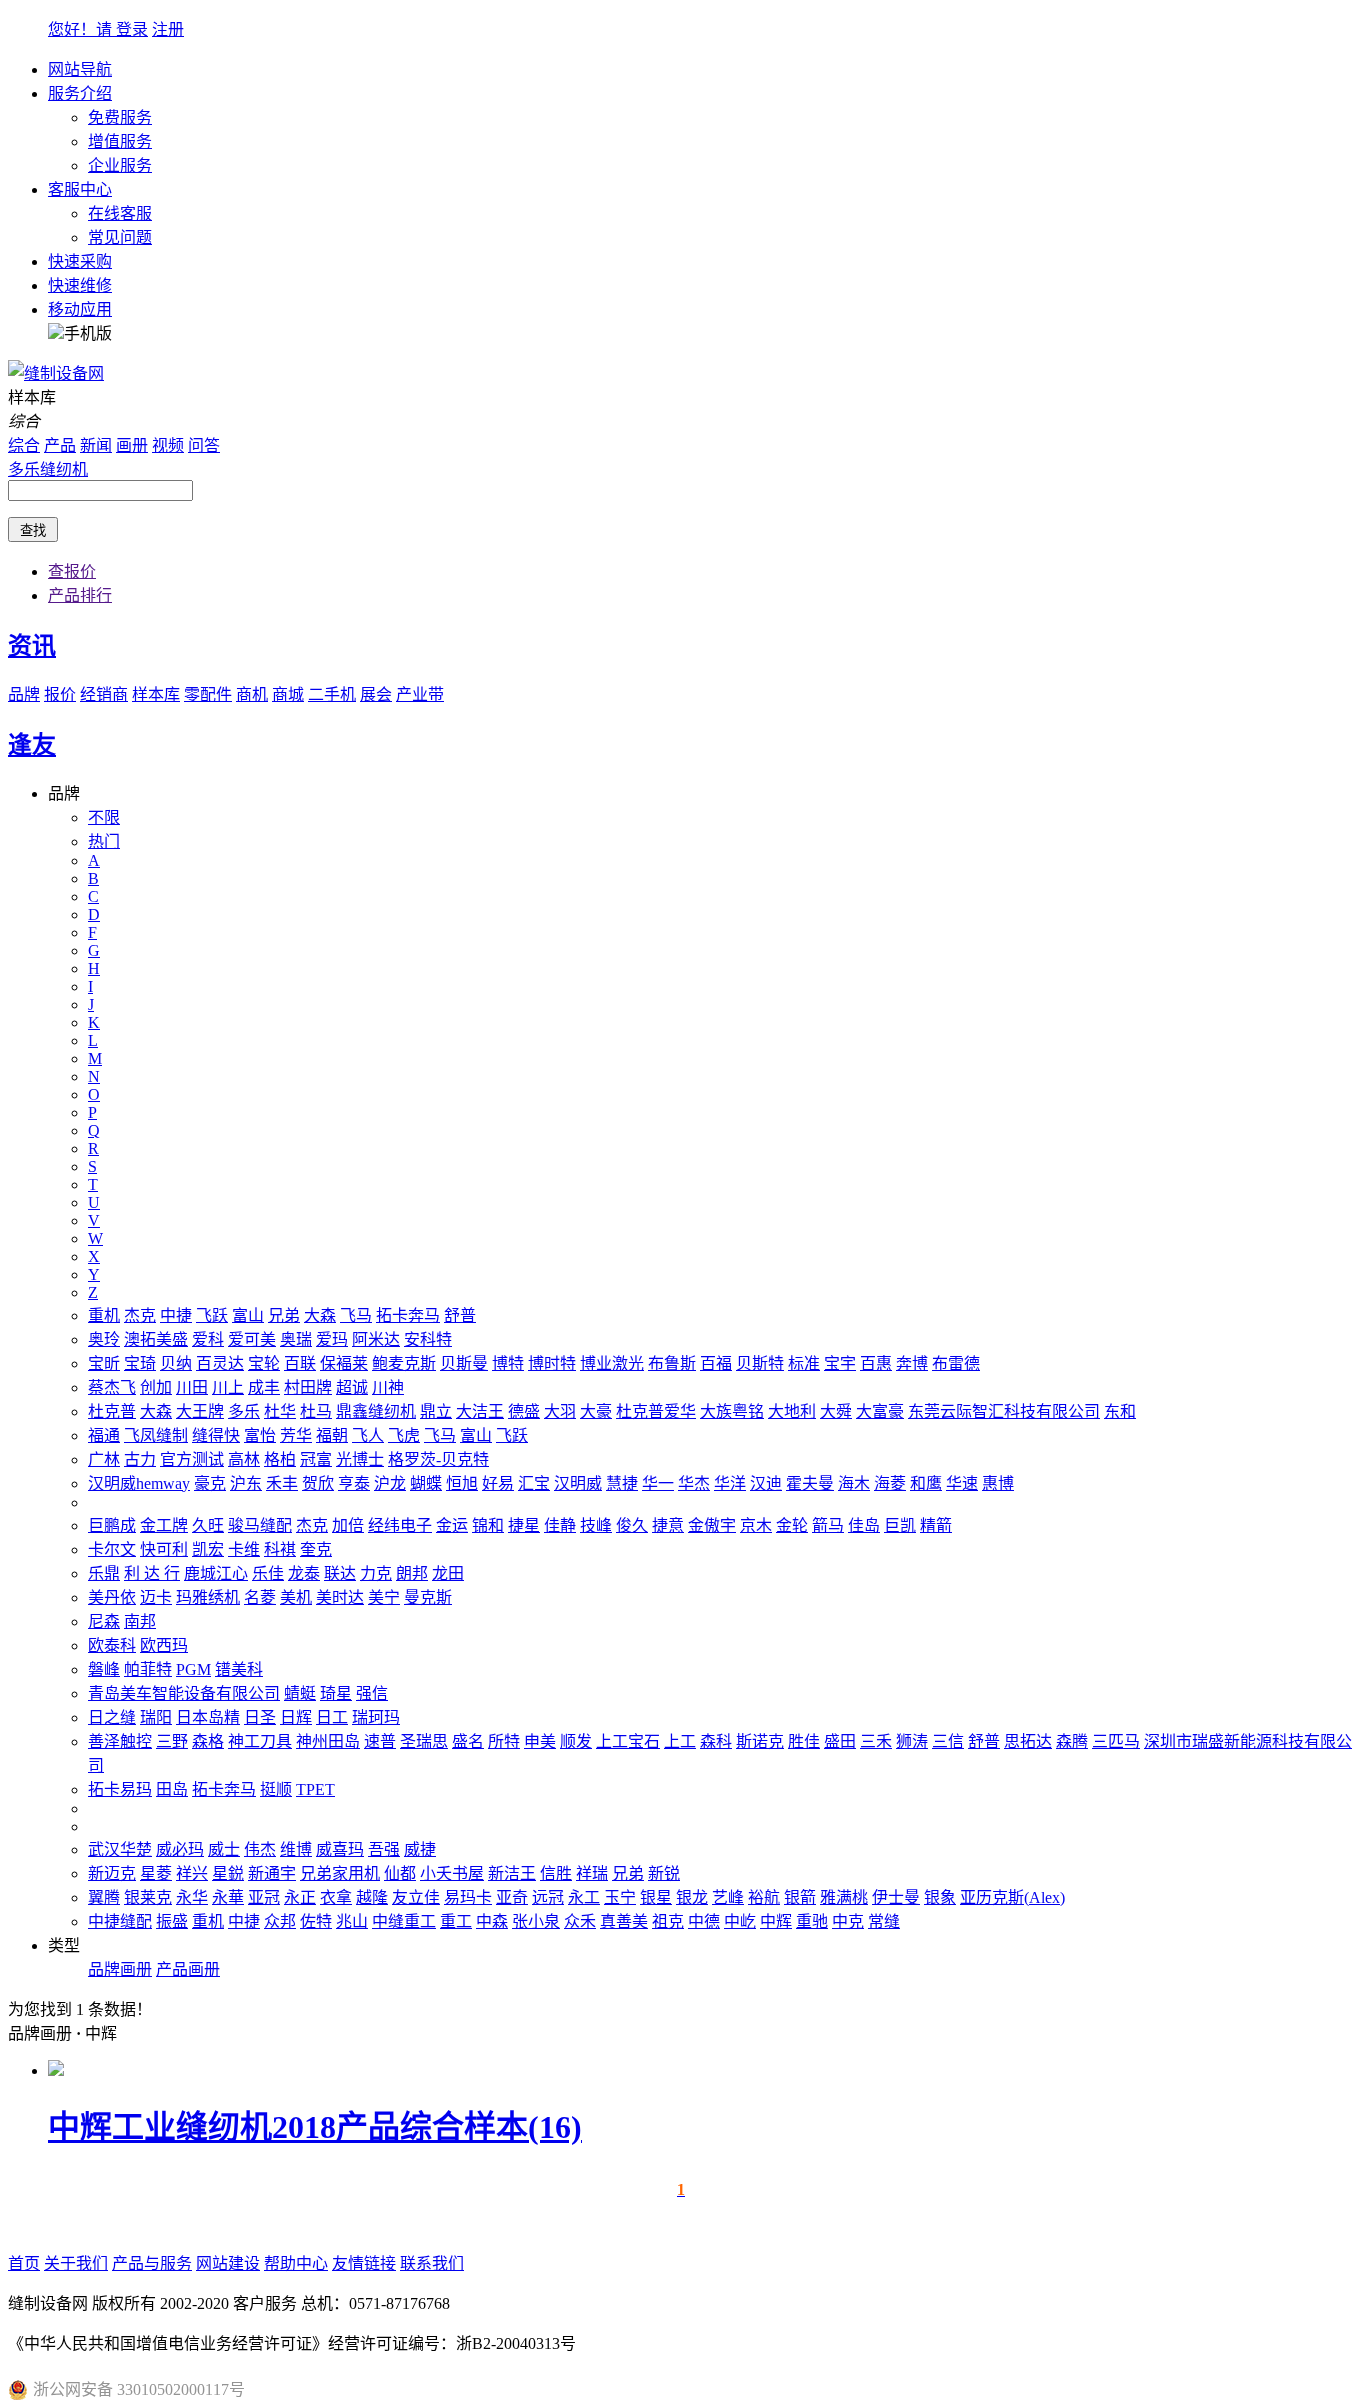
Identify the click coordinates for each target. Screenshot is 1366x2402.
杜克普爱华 (656, 1411)
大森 (320, 1315)
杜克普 (112, 1411)
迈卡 (156, 1597)
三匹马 (1116, 1741)
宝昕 (104, 1363)
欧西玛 (164, 1645)
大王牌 (200, 1411)
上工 (680, 1741)
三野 (172, 1741)
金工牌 (164, 1525)
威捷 (420, 1849)
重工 (456, 1921)
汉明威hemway (139, 1483)
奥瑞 (296, 1339)
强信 (372, 1693)
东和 (1120, 1411)
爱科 (208, 1339)
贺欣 (318, 1483)
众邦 (280, 1921)
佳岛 (864, 1525)
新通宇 (272, 1873)
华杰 (694, 1483)
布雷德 (956, 1363)
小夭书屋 (452, 1873)
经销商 (104, 694)
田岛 (172, 1789)
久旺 (208, 1525)
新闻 (96, 445)
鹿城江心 (216, 1573)
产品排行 (80, 595)
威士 (224, 1849)
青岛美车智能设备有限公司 (184, 1693)
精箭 (936, 1525)
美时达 (340, 1597)
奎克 (316, 1549)
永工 (584, 1897)
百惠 (876, 1363)
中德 (704, 1921)
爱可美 (252, 1339)
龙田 (448, 1573)
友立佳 (416, 1897)
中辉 (776, 1921)
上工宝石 (628, 1741)
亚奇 (512, 1897)
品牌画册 (120, 1969)
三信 (948, 1741)
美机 (296, 1597)
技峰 (596, 1525)
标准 (804, 1363)
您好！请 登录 (98, 29)
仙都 (400, 1873)
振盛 (172, 1921)
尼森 (104, 1621)
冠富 (316, 1459)
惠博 (998, 1483)
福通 (104, 1435)
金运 (452, 1525)
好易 (498, 1483)
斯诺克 (760, 1741)
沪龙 (390, 1483)
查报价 (72, 571)
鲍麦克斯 (404, 1363)
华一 (658, 1483)
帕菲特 (148, 1669)
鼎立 (436, 1411)
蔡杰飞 (112, 1387)
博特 (508, 1363)
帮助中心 (296, 2263)
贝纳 (176, 1363)
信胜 (556, 1873)
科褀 (280, 1549)
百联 (300, 1363)
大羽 (560, 1411)
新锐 (664, 1873)
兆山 (352, 1921)
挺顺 (276, 1789)
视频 (168, 445)
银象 (940, 1897)
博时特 (552, 1363)
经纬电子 (400, 1525)
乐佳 (268, 1573)
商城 (288, 694)
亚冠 (264, 1897)
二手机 (332, 694)
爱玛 (332, 1339)
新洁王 (512, 1873)
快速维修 (80, 285)
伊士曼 (896, 1897)
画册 (132, 445)
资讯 (32, 646)
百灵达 (220, 1363)
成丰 (264, 1387)
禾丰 (282, 1483)
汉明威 (578, 1483)
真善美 (624, 1921)
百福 (716, 1363)
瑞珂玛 (376, 1717)
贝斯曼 (464, 1363)
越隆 (372, 1897)
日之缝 (112, 1717)
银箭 (800, 1897)
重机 (104, 1315)
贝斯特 (760, 1363)
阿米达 (376, 1339)
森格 (208, 1741)
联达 (340, 1573)
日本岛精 (208, 1717)
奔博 (912, 1363)
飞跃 (212, 1315)
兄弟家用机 (340, 1873)
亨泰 (354, 1483)
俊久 (632, 1525)
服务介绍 (80, 93)
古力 (140, 1459)
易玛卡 (468, 1897)
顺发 (576, 1741)
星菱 (156, 1873)
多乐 (244, 1411)
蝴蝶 (426, 1483)
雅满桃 (844, 1897)
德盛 (524, 1411)
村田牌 (308, 1387)
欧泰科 (112, 1645)
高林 (244, 1459)
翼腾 (104, 1897)
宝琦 (140, 1363)
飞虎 (404, 1435)
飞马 (356, 1315)
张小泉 (536, 1921)
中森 (492, 1921)
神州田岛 (328, 1741)
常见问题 (120, 237)
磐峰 (104, 1669)
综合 (24, 445)
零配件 (208, 694)
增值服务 (120, 141)
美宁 (384, 1597)
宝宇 (840, 1363)
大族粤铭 (732, 1411)
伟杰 (260, 1849)
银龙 (692, 1897)
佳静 (560, 1525)
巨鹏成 (112, 1525)
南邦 (140, 1621)
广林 (104, 1459)
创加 (156, 1387)
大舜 (836, 1411)
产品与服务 (152, 2263)
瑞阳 (156, 1717)
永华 (192, 1897)
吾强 (384, 1849)
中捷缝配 (120, 1921)
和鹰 (926, 1483)
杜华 (280, 1411)
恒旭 (462, 1483)
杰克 (140, 1315)
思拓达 (1028, 1741)
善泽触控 (120, 1741)
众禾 (580, 1921)
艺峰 (728, 1897)
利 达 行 (152, 1573)
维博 (296, 1849)
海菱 (890, 1483)
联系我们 (432, 2263)
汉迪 (766, 1483)
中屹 (740, 1921)
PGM (193, 1669)
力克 (376, 1573)
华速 (962, 1483)
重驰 (812, 1921)
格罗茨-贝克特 (438, 1459)
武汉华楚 (120, 1849)
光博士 (360, 1459)
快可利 (164, 1549)
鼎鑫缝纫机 (376, 1411)
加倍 (348, 1525)
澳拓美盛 (156, 1339)
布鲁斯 (672, 1363)
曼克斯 (428, 1597)
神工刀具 (260, 1741)
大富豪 (880, 1411)
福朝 (332, 1435)
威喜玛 (340, 1849)
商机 (252, 694)
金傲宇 (712, 1525)
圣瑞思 (424, 1741)
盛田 (840, 1741)
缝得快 (216, 1435)
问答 (204, 445)
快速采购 (80, 261)
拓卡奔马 (408, 1315)
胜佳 (804, 1741)
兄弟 (284, 1315)
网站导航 (80, 69)
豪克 (210, 1483)
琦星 (336, 1693)
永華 (228, 1897)
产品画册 (188, 1969)
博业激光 (612, 1363)
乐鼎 (104, 1573)
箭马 (828, 1525)
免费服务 (120, 117)
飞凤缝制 (156, 1435)
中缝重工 (404, 1921)
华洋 (730, 1483)
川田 (192, 1387)
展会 (376, 694)
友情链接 (364, 2263)
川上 (228, 1387)
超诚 (352, 1387)
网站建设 (228, 2263)
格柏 (280, 1459)
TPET (315, 1789)
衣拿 (336, 1897)
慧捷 (622, 1483)
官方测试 (192, 1459)
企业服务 (120, 165)
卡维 (244, 1549)
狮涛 (912, 1741)
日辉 (296, 1717)
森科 (716, 1741)
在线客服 (120, 213)
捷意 (668, 1525)
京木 (756, 1525)
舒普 (460, 1315)
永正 (300, 1897)
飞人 (368, 1435)
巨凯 (900, 1525)
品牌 (24, 694)
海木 (854, 1483)
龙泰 (304, 1573)
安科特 (428, 1339)
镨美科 (239, 1669)
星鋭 (228, 1873)
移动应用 (80, 309)
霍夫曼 (810, 1483)
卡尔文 (112, 1549)
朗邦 (412, 1573)
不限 (104, 817)
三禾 (876, 1741)
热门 (104, 841)
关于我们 (76, 2263)
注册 (168, 29)
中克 (848, 1921)
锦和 (488, 1525)
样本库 (156, 694)
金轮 (792, 1525)
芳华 (296, 1435)
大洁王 (480, 1411)
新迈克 (112, 1873)
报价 (60, 694)
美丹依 (112, 1597)
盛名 (468, 1741)
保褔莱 (344, 1363)
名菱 (260, 1597)
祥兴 (192, 1873)
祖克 (668, 1921)
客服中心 (80, 189)
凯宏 (208, 1549)
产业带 (420, 694)
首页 (24, 2263)
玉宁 (620, 1897)
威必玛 (180, 1849)
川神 (388, 1387)
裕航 (764, 1897)
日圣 (260, 1717)
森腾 (1072, 1741)
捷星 (524, 1525)
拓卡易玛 (120, 1789)
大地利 (792, 1411)
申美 (540, 1741)
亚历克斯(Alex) (1012, 1897)
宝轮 (264, 1363)
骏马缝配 (260, 1525)
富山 (248, 1315)
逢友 (32, 745)
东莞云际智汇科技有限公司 (1004, 1411)
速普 (380, 1741)
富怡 (260, 1435)
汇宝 (534, 1483)
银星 (656, 1897)
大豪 (596, 1411)
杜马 (316, 1411)
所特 (504, 1741)
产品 (60, 445)
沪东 (246, 1483)
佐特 (316, 1921)
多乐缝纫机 (48, 469)
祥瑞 (592, 1873)
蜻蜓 (300, 1693)
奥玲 (104, 1339)
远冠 (548, 1897)
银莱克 (148, 1897)
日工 (332, 1717)
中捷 (176, 1315)
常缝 (884, 1921)
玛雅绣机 (208, 1597)
